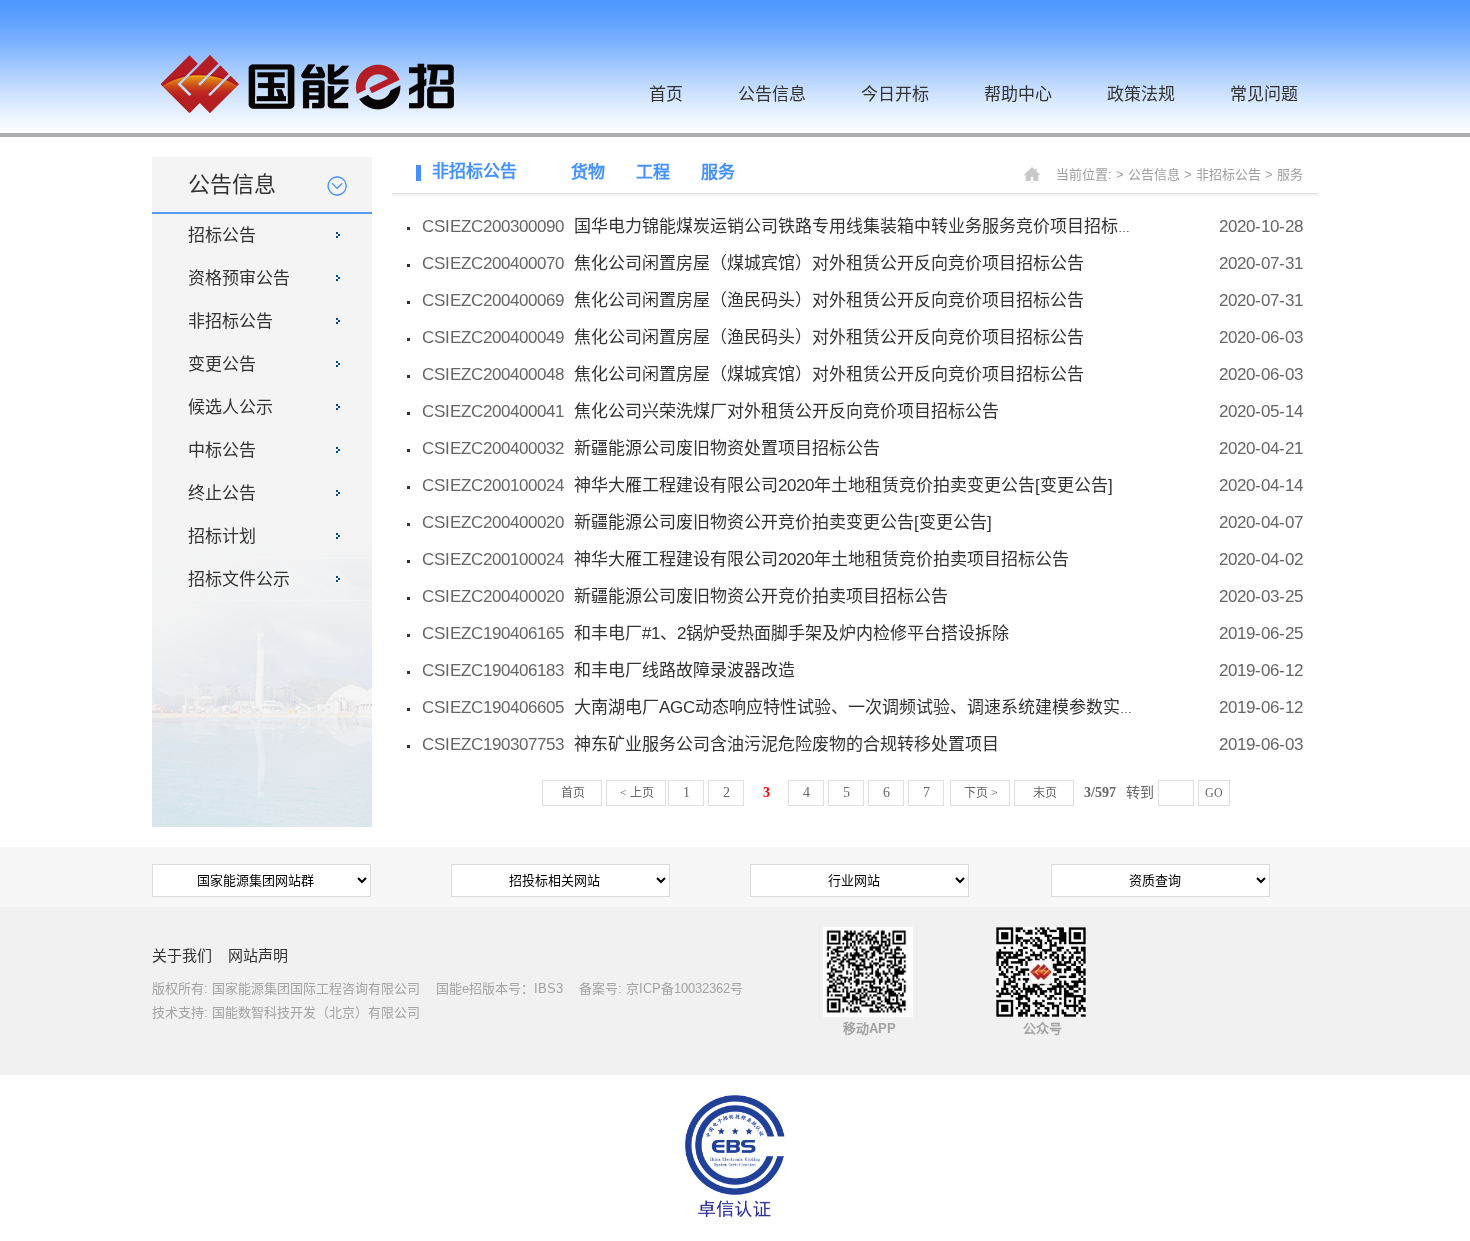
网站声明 (258, 955)
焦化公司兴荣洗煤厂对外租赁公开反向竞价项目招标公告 (786, 411)
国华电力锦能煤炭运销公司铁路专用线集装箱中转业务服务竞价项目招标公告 (863, 226)
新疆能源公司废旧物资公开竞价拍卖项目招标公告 (761, 596)
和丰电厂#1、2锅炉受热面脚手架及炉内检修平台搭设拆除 (791, 633)
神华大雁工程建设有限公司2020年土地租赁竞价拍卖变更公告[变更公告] (843, 485)
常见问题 (1264, 94)
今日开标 (895, 94)
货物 (588, 172)
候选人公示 (230, 407)
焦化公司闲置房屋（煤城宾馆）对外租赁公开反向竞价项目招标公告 (829, 263)
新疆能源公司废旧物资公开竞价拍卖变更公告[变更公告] (783, 522)
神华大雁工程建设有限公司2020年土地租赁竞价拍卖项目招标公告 (821, 559)
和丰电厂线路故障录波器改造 (684, 670)
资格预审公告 (239, 278)
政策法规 (1141, 94)
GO (1214, 793)
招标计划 (222, 536)
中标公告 (222, 450)
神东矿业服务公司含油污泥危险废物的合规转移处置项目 (786, 744)
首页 (666, 94)
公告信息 (772, 94)
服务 (718, 172)
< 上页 (637, 793)
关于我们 (182, 955)
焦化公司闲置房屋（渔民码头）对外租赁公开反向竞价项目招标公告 (829, 300)
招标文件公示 (239, 579)
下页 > (981, 793)
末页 (1045, 793)
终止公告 (222, 493)
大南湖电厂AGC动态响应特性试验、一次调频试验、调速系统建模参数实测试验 (872, 707)
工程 (653, 172)
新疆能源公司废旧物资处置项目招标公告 (727, 448)
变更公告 (222, 364)
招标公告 (222, 235)
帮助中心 (1018, 94)
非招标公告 (230, 321)
